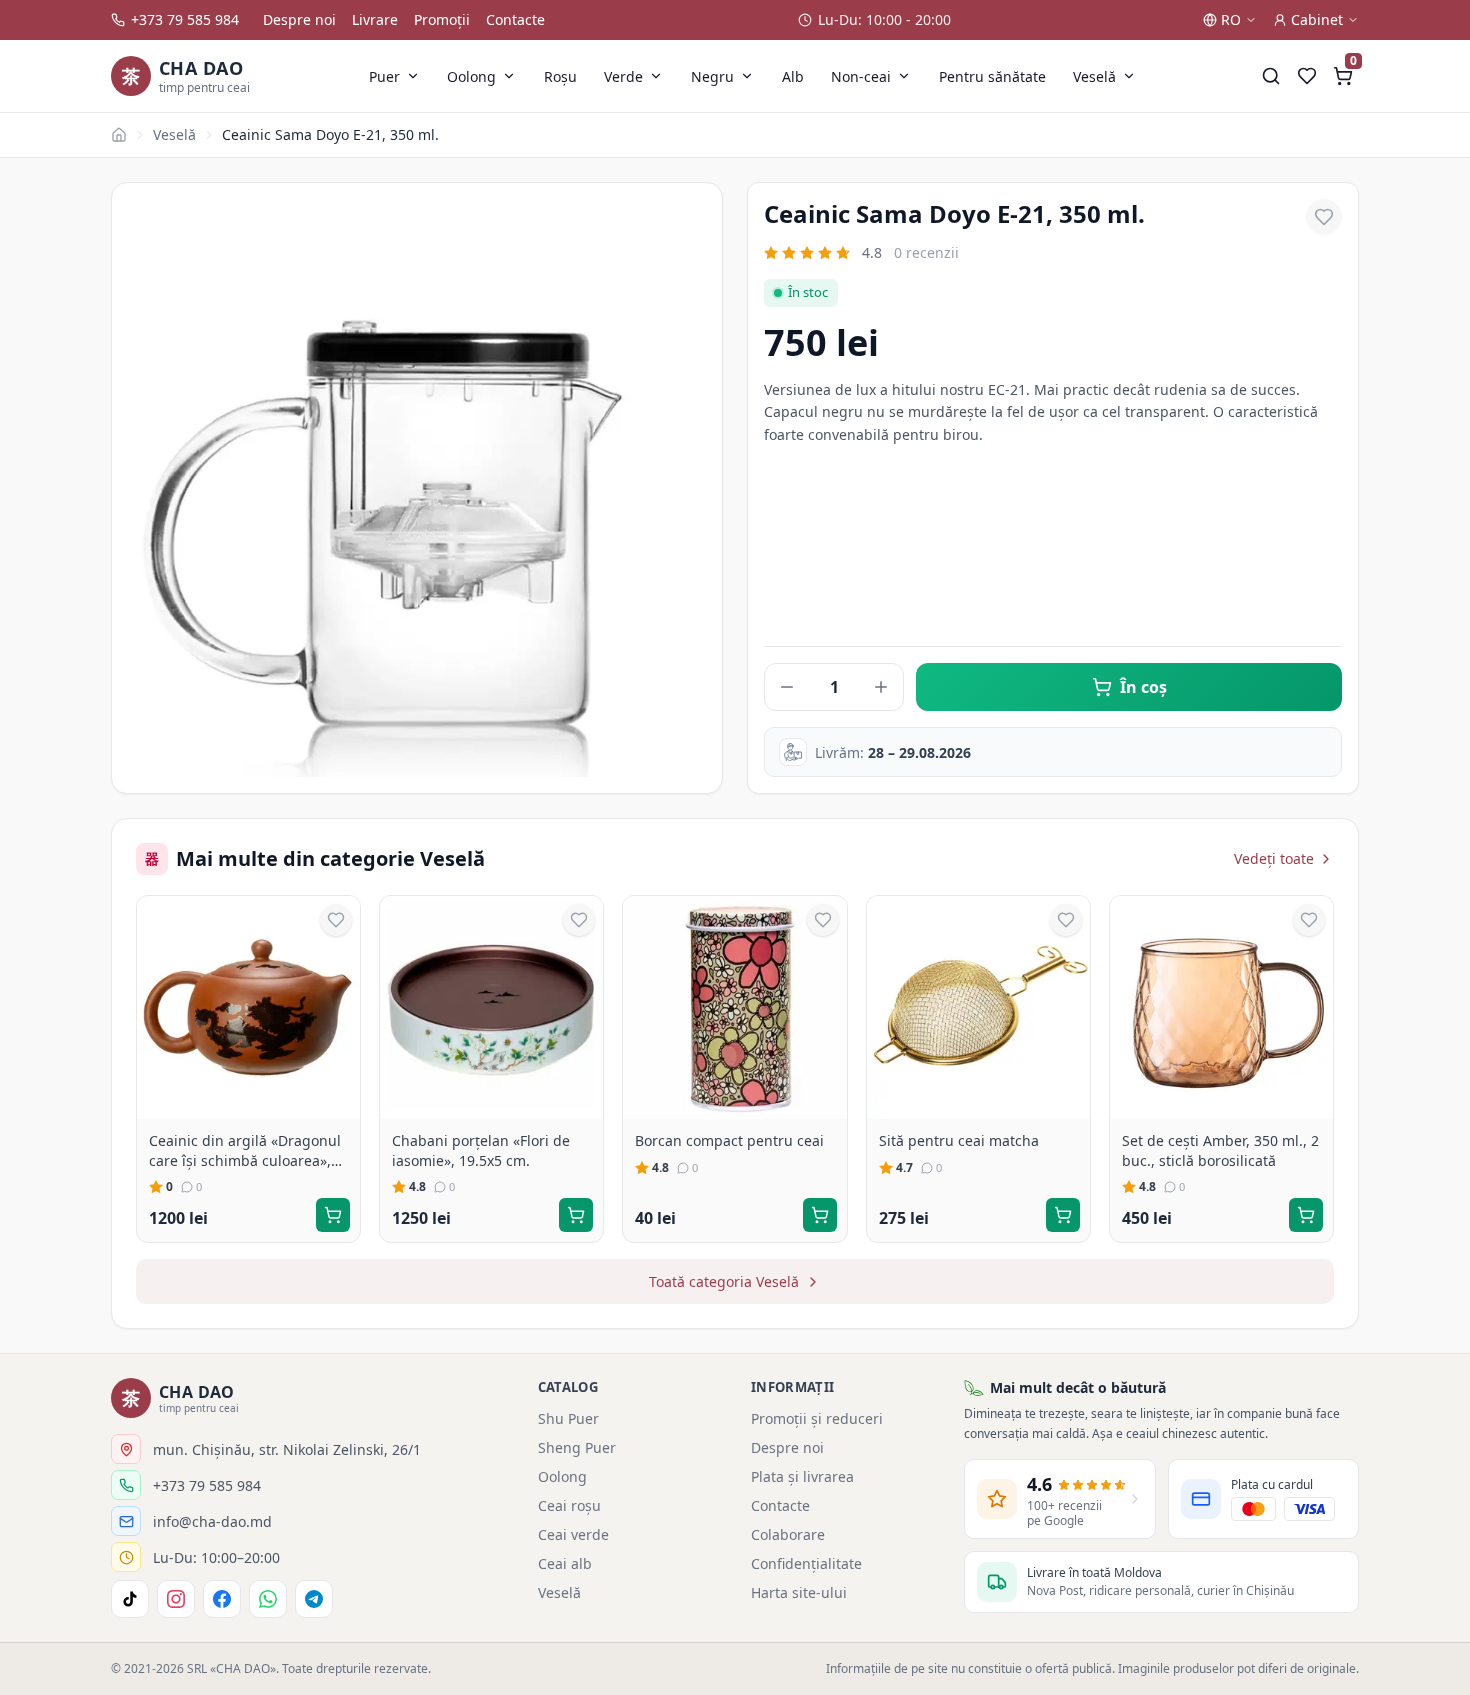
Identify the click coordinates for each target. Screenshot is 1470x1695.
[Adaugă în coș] (333, 1215)
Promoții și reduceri (817, 1418)
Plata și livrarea (802, 1476)
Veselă (1094, 76)
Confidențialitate (806, 1563)
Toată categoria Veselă (724, 1281)
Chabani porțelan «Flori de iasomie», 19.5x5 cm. (481, 1150)
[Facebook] (222, 1599)
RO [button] (1231, 19)
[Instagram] (176, 1599)
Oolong (471, 76)
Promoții (442, 19)
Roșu (560, 76)
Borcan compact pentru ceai (729, 1140)
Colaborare (788, 1534)
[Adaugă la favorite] (1324, 217)
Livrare (375, 19)
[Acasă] (119, 135)
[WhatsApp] (268, 1599)
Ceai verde (573, 1534)
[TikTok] (130, 1599)
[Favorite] (1307, 76)
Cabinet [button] (1317, 19)
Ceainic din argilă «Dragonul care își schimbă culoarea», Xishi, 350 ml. (245, 1150)
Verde (623, 76)
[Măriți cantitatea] (881, 687)
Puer (384, 76)
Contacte (515, 19)
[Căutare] (1271, 76)
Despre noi (299, 19)
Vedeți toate (1274, 858)
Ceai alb (565, 1563)
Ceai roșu (569, 1505)
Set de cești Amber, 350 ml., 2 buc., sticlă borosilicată (1220, 1150)
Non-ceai (861, 76)
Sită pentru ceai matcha (959, 1140)
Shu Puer (568, 1418)
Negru (712, 76)
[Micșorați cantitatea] (787, 687)
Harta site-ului (799, 1592)
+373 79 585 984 (185, 19)
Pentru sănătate (992, 76)
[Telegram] (314, 1599)
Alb (793, 76)
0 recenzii (926, 252)
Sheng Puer (577, 1447)
